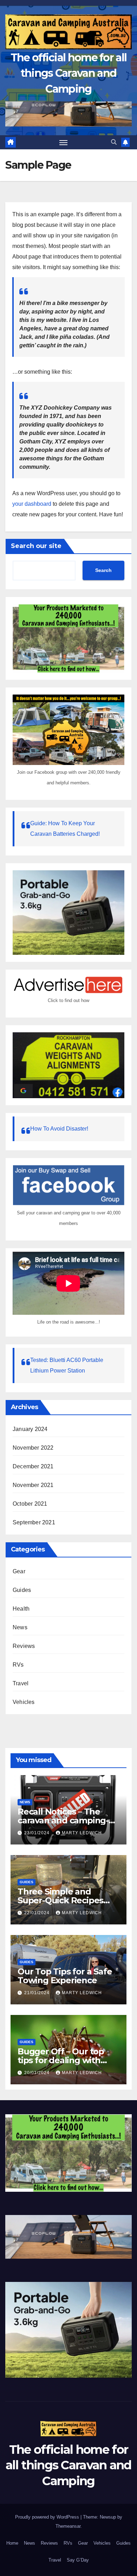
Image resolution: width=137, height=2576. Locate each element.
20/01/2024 (38, 2073)
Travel (21, 1683)
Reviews (24, 1646)
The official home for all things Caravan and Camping (69, 73)
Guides (22, 1590)
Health (21, 1609)
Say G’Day (78, 2560)
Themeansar (68, 2526)
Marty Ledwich (82, 1833)
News (20, 1627)
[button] (114, 142)
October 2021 (30, 1504)
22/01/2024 (38, 1913)
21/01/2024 (38, 1993)
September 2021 (34, 1522)
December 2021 (33, 1466)
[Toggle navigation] (64, 142)
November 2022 (33, 1448)
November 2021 (33, 1485)
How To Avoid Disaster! (59, 1129)
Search (103, 570)
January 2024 (30, 1429)
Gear (19, 1571)
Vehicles (24, 1702)
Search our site (36, 546)
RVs (18, 1665)
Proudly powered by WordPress (48, 2517)
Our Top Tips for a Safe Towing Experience (65, 1976)
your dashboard (32, 504)
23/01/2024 (38, 1833)
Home (12, 2543)
